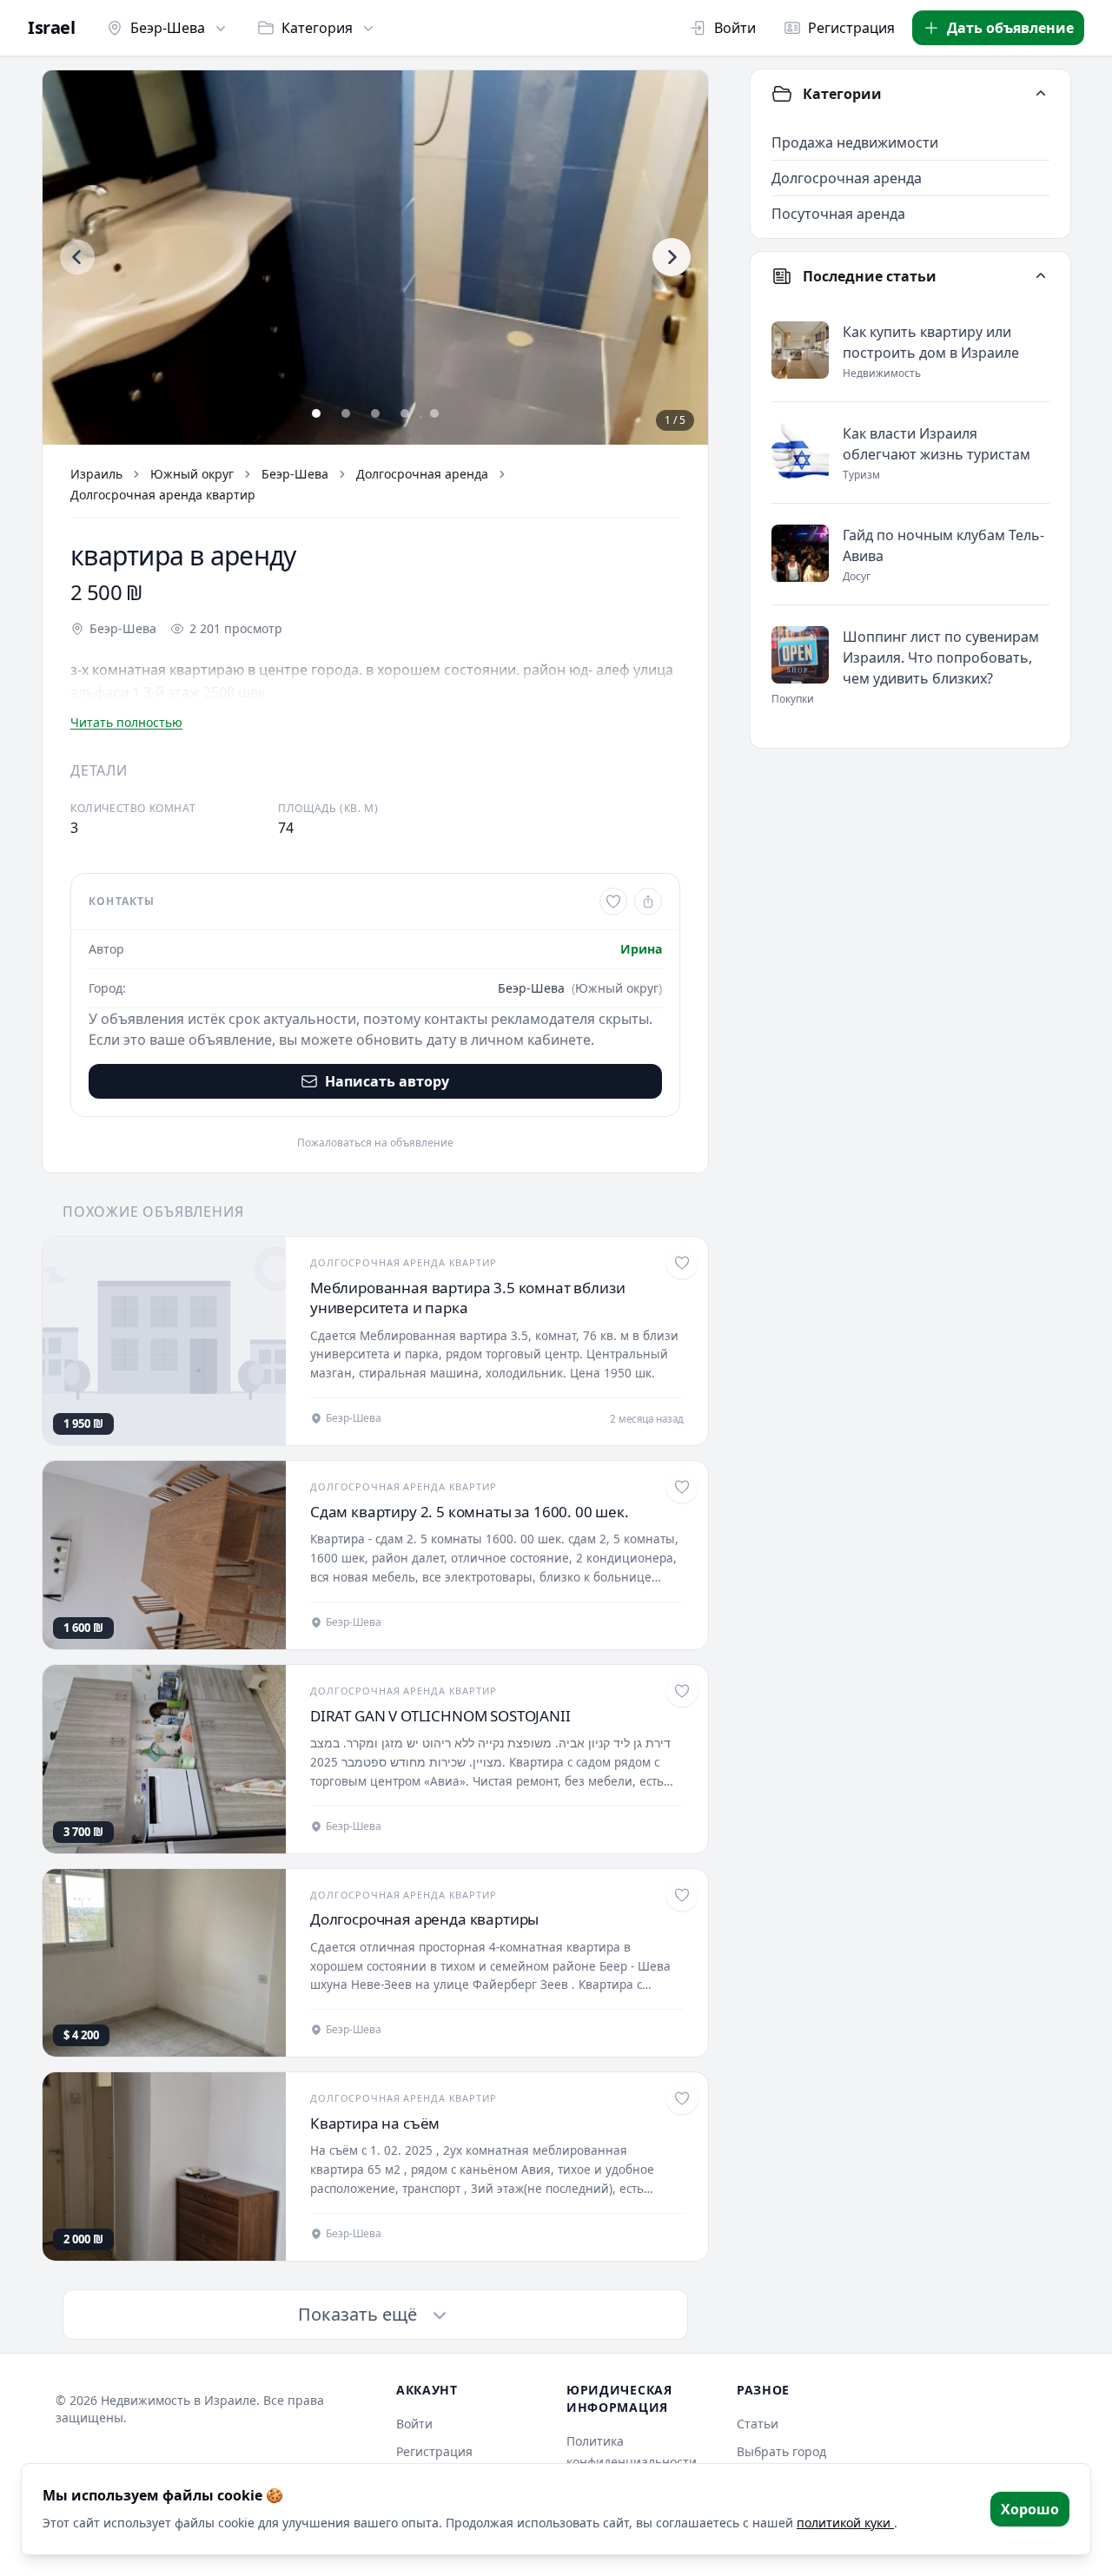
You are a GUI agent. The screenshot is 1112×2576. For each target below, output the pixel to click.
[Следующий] (672, 257)
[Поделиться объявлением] (648, 902)
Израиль (96, 474)
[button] (375, 258)
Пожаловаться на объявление (375, 1143)
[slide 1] (316, 413)
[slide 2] (346, 413)
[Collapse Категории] (1041, 94)
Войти (735, 28)
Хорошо (1030, 2509)
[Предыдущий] (77, 257)
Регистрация (851, 28)
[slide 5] (434, 413)
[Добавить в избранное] (613, 902)
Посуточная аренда (838, 214)
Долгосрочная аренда (422, 474)
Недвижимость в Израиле (179, 2400)
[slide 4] (405, 413)
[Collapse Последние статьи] (1041, 276)
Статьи (758, 2424)
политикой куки (845, 2523)
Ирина (641, 949)
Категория (317, 28)
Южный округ (192, 474)
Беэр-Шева (168, 28)
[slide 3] (375, 413)
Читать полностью (126, 722)
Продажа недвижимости (855, 142)
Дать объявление (1010, 28)
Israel (51, 28)
